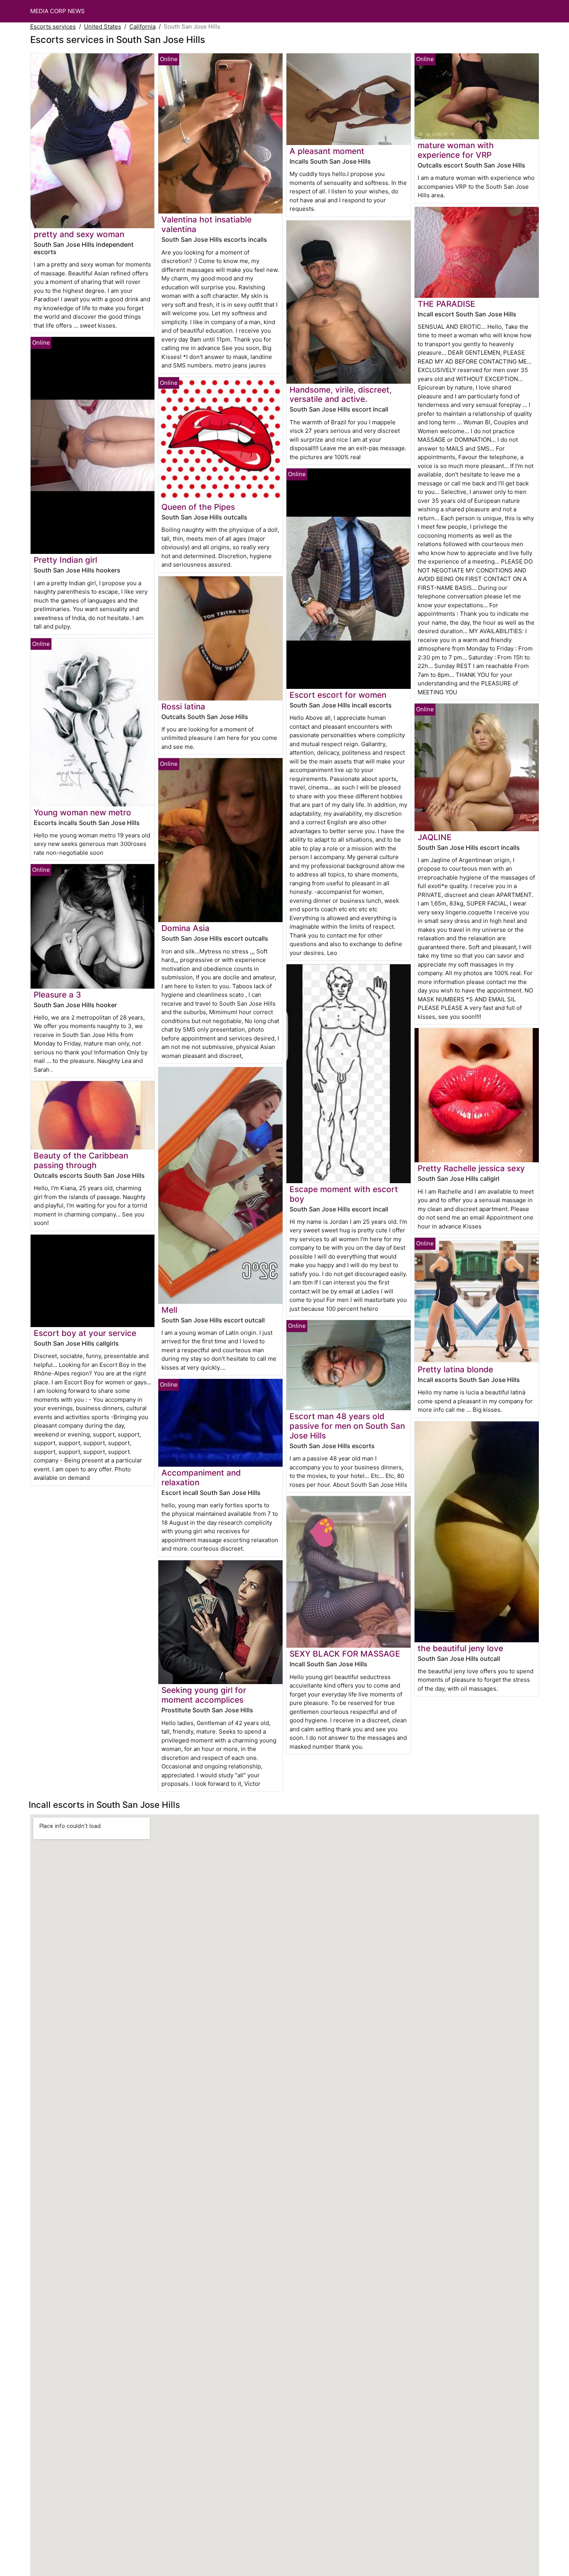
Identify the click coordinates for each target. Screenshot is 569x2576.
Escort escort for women (338, 695)
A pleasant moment (327, 151)
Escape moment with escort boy (344, 1194)
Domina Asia (185, 928)
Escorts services (53, 26)
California (142, 26)
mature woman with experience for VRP (456, 150)
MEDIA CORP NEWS (57, 11)
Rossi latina (183, 706)
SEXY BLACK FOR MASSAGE (345, 1654)
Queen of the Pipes (198, 507)
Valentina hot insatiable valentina (207, 224)
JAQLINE (435, 837)
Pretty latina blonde (455, 1369)
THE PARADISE (446, 304)
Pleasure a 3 (57, 995)
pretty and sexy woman (79, 234)
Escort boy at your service (85, 1333)
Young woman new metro (82, 812)
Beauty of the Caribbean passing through (81, 1160)
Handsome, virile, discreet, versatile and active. (341, 395)
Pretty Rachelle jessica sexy (471, 1168)
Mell (169, 1310)
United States (103, 26)
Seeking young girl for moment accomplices (204, 1695)
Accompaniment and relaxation (201, 1478)
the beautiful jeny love (460, 1648)
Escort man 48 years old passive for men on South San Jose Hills (347, 1426)
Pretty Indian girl (65, 560)
